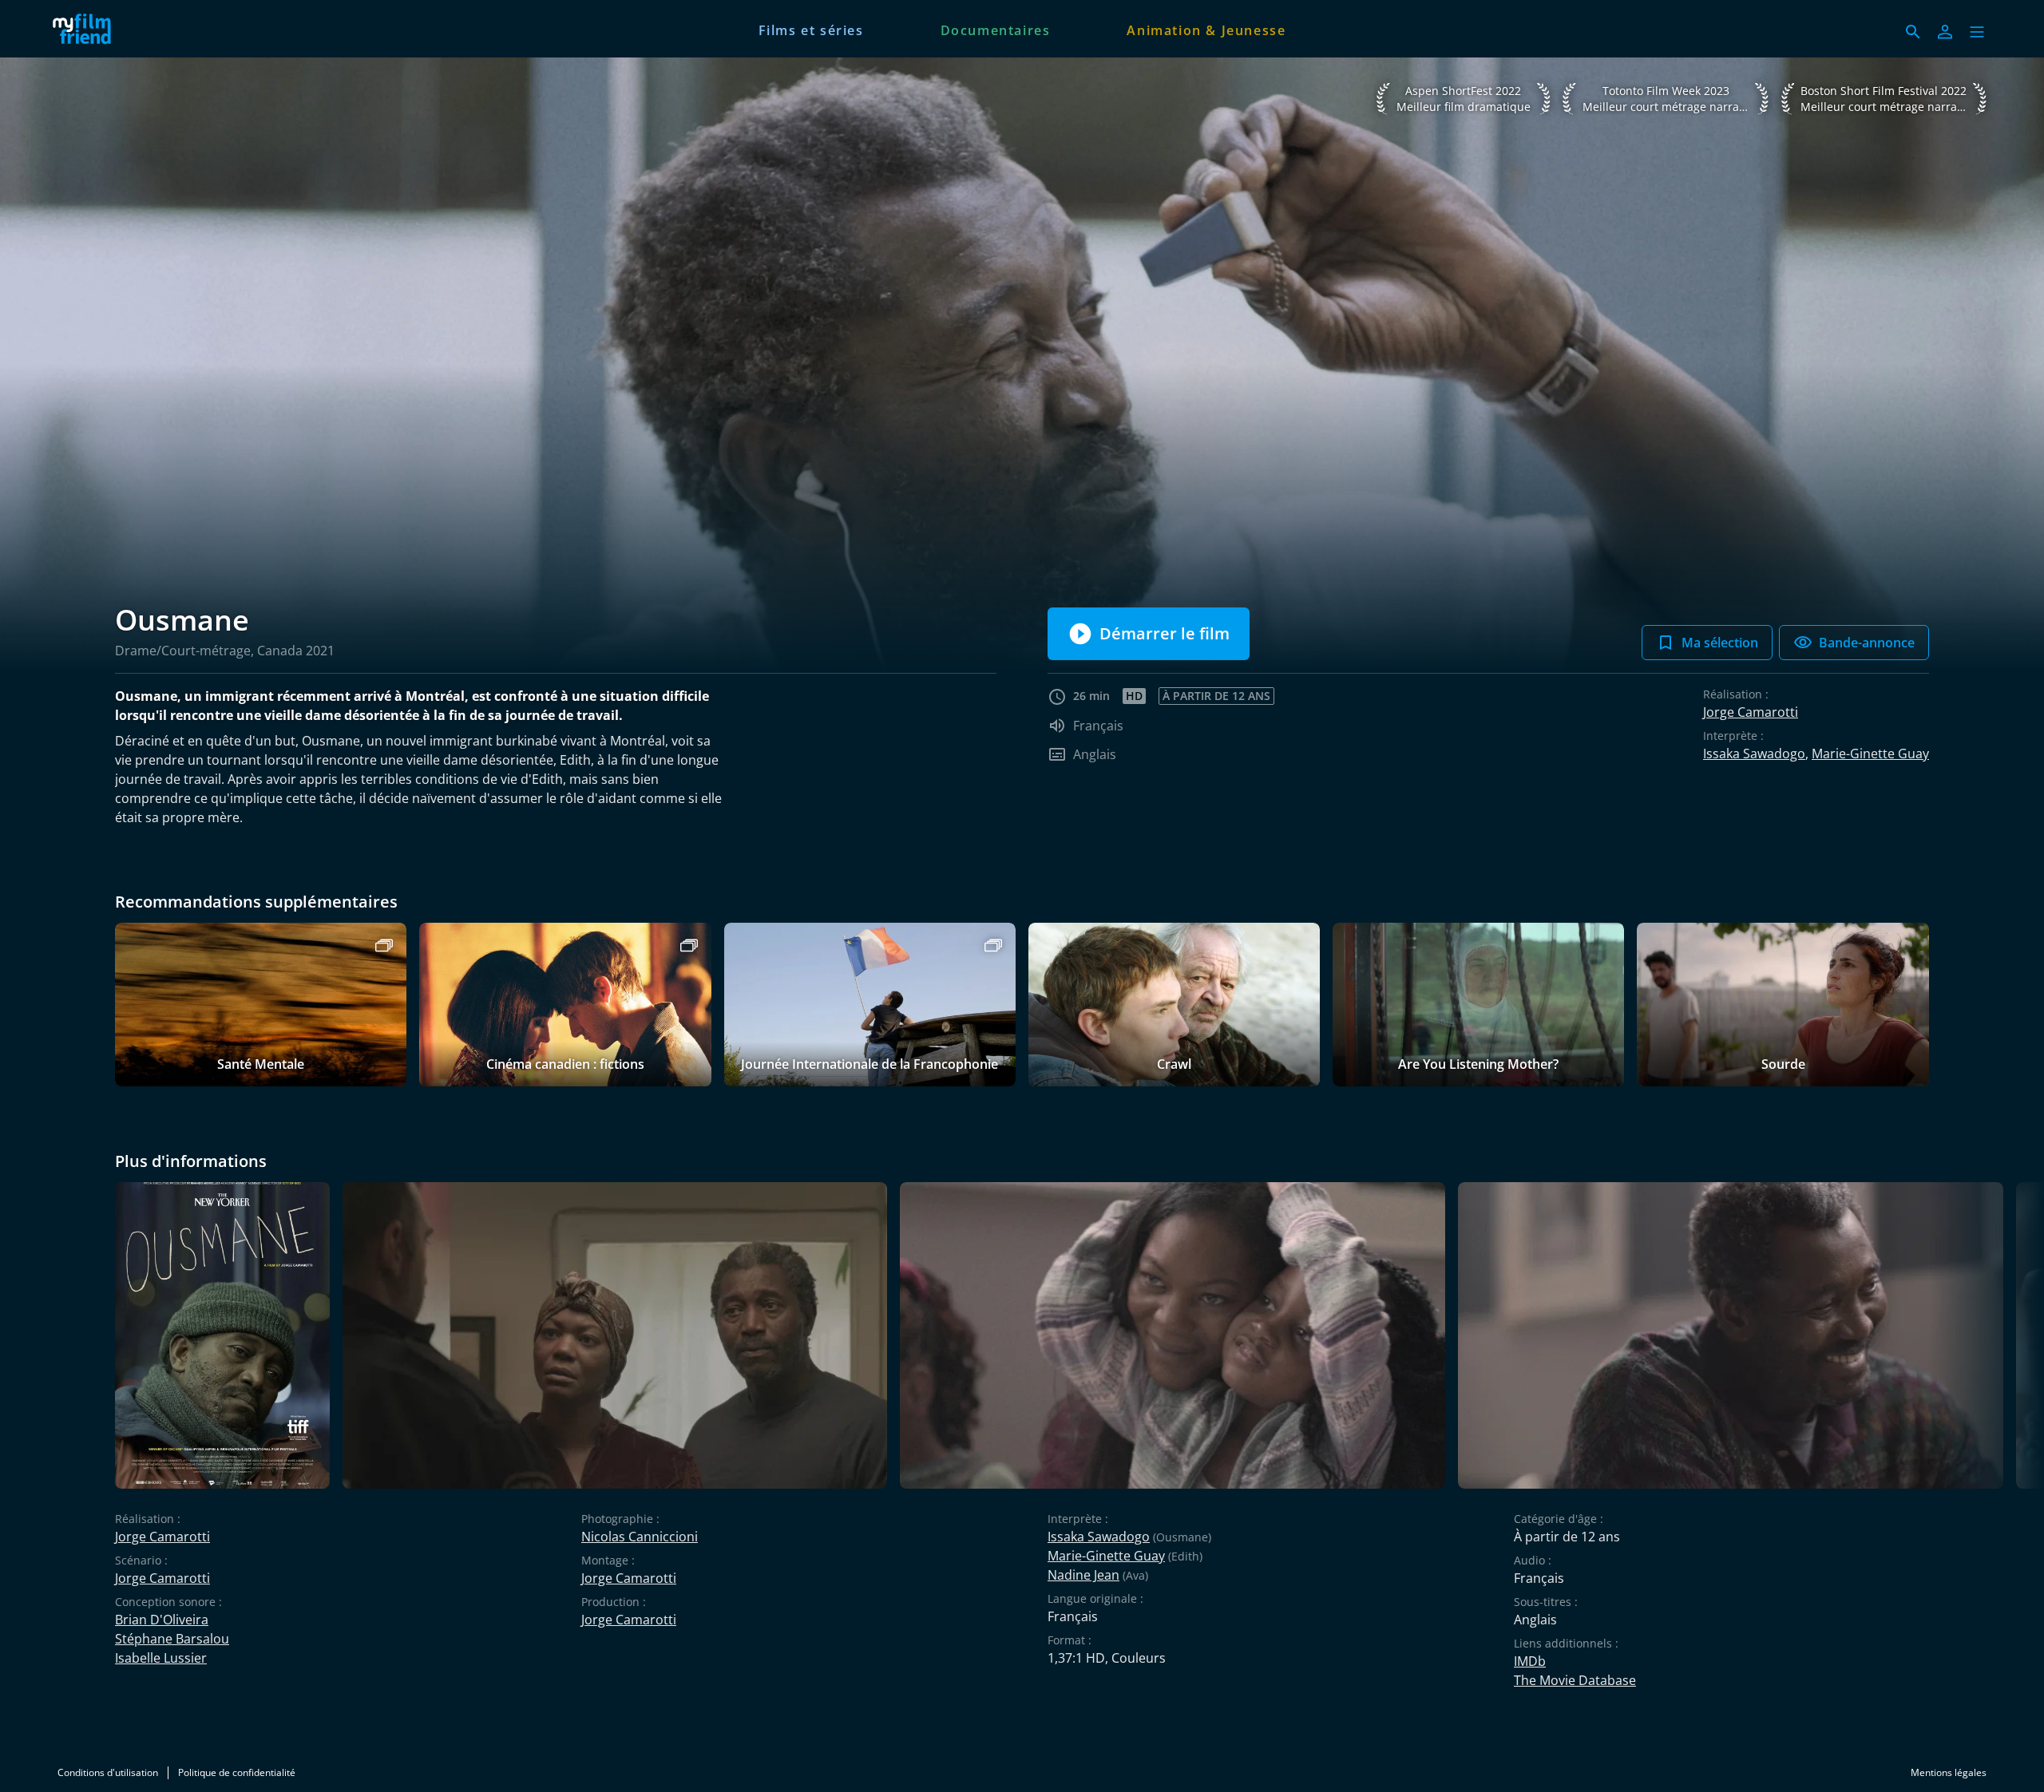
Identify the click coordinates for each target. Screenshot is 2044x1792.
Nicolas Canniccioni (640, 1537)
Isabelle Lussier (161, 1658)
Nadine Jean (1083, 1575)
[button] (1977, 32)
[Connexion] (1945, 32)
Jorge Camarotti (1751, 712)
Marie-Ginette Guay (1870, 754)
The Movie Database (1575, 1680)
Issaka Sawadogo (1754, 754)
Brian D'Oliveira (162, 1620)
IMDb (1530, 1661)
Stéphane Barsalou (172, 1639)
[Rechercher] (1913, 32)
